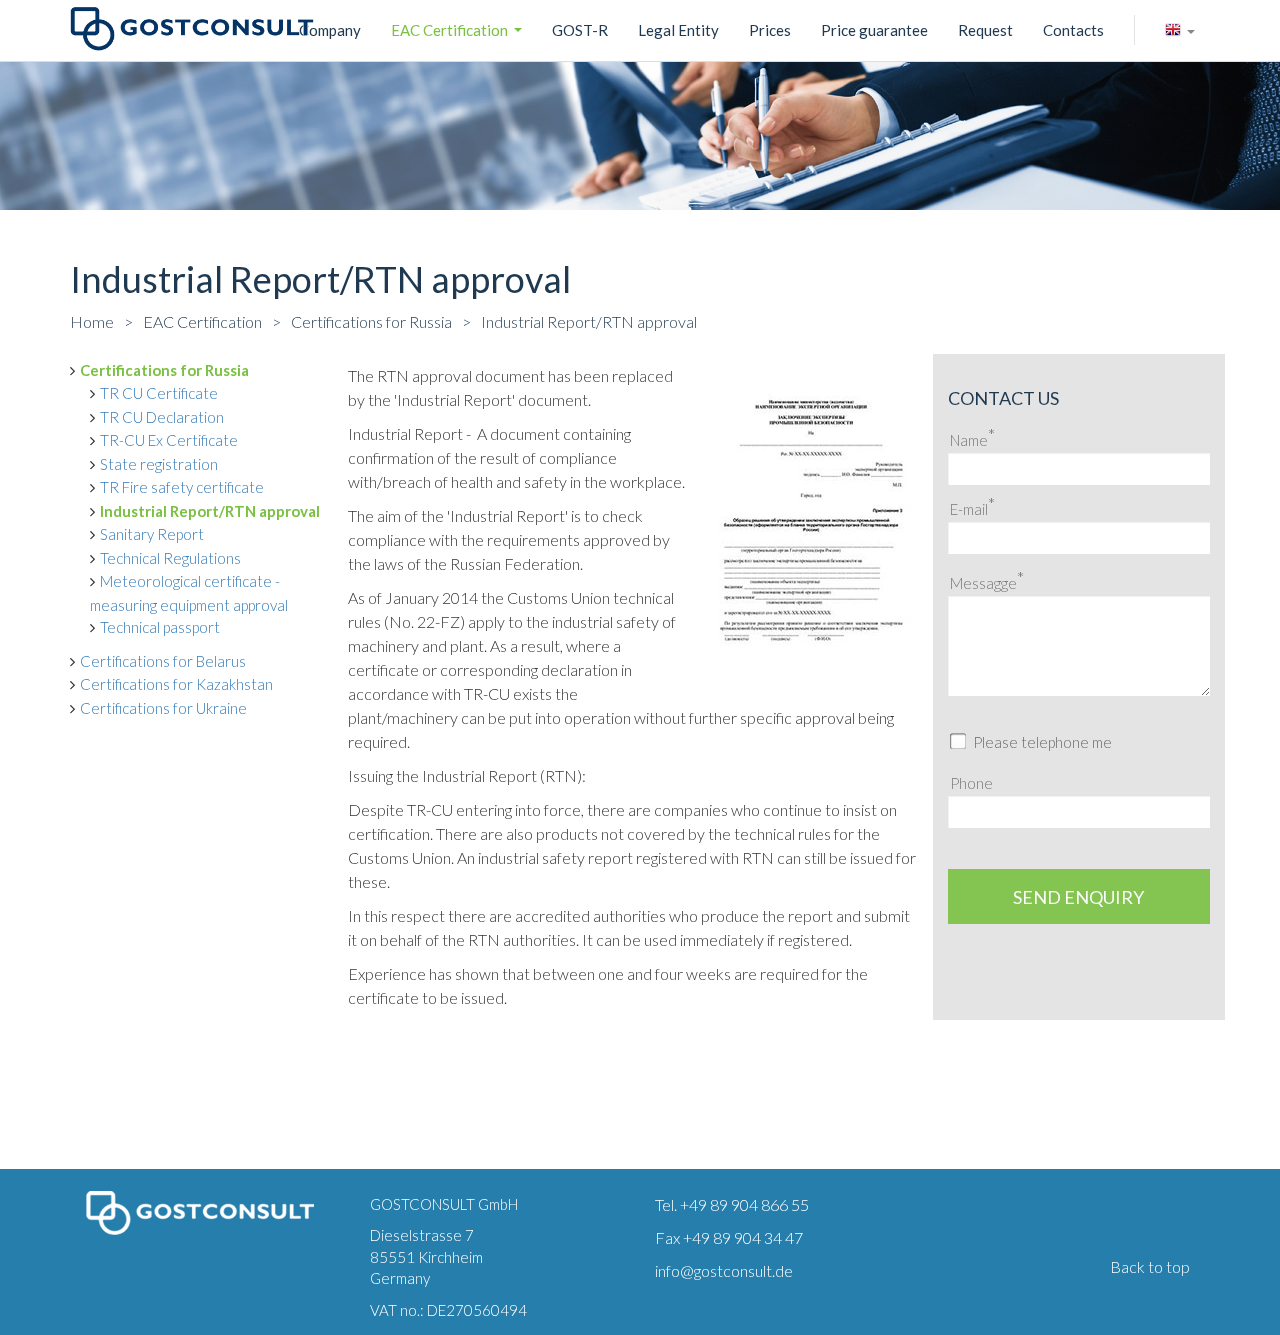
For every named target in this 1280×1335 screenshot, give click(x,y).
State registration (159, 464)
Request (985, 30)
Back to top (1150, 1266)
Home (92, 321)
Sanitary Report (152, 534)
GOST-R (580, 30)
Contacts (1073, 30)
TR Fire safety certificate (182, 487)
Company (330, 30)
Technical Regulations (170, 558)
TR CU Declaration (162, 417)
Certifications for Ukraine (163, 708)
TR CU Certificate (159, 393)
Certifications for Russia (371, 321)
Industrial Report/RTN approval (589, 321)
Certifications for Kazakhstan (176, 684)
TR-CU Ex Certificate (169, 440)
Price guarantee (874, 30)
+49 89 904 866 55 (744, 1204)
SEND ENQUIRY (1078, 897)
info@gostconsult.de (724, 1270)
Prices (770, 30)
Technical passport (160, 627)
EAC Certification (459, 33)
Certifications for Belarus (163, 661)
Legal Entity (678, 30)
